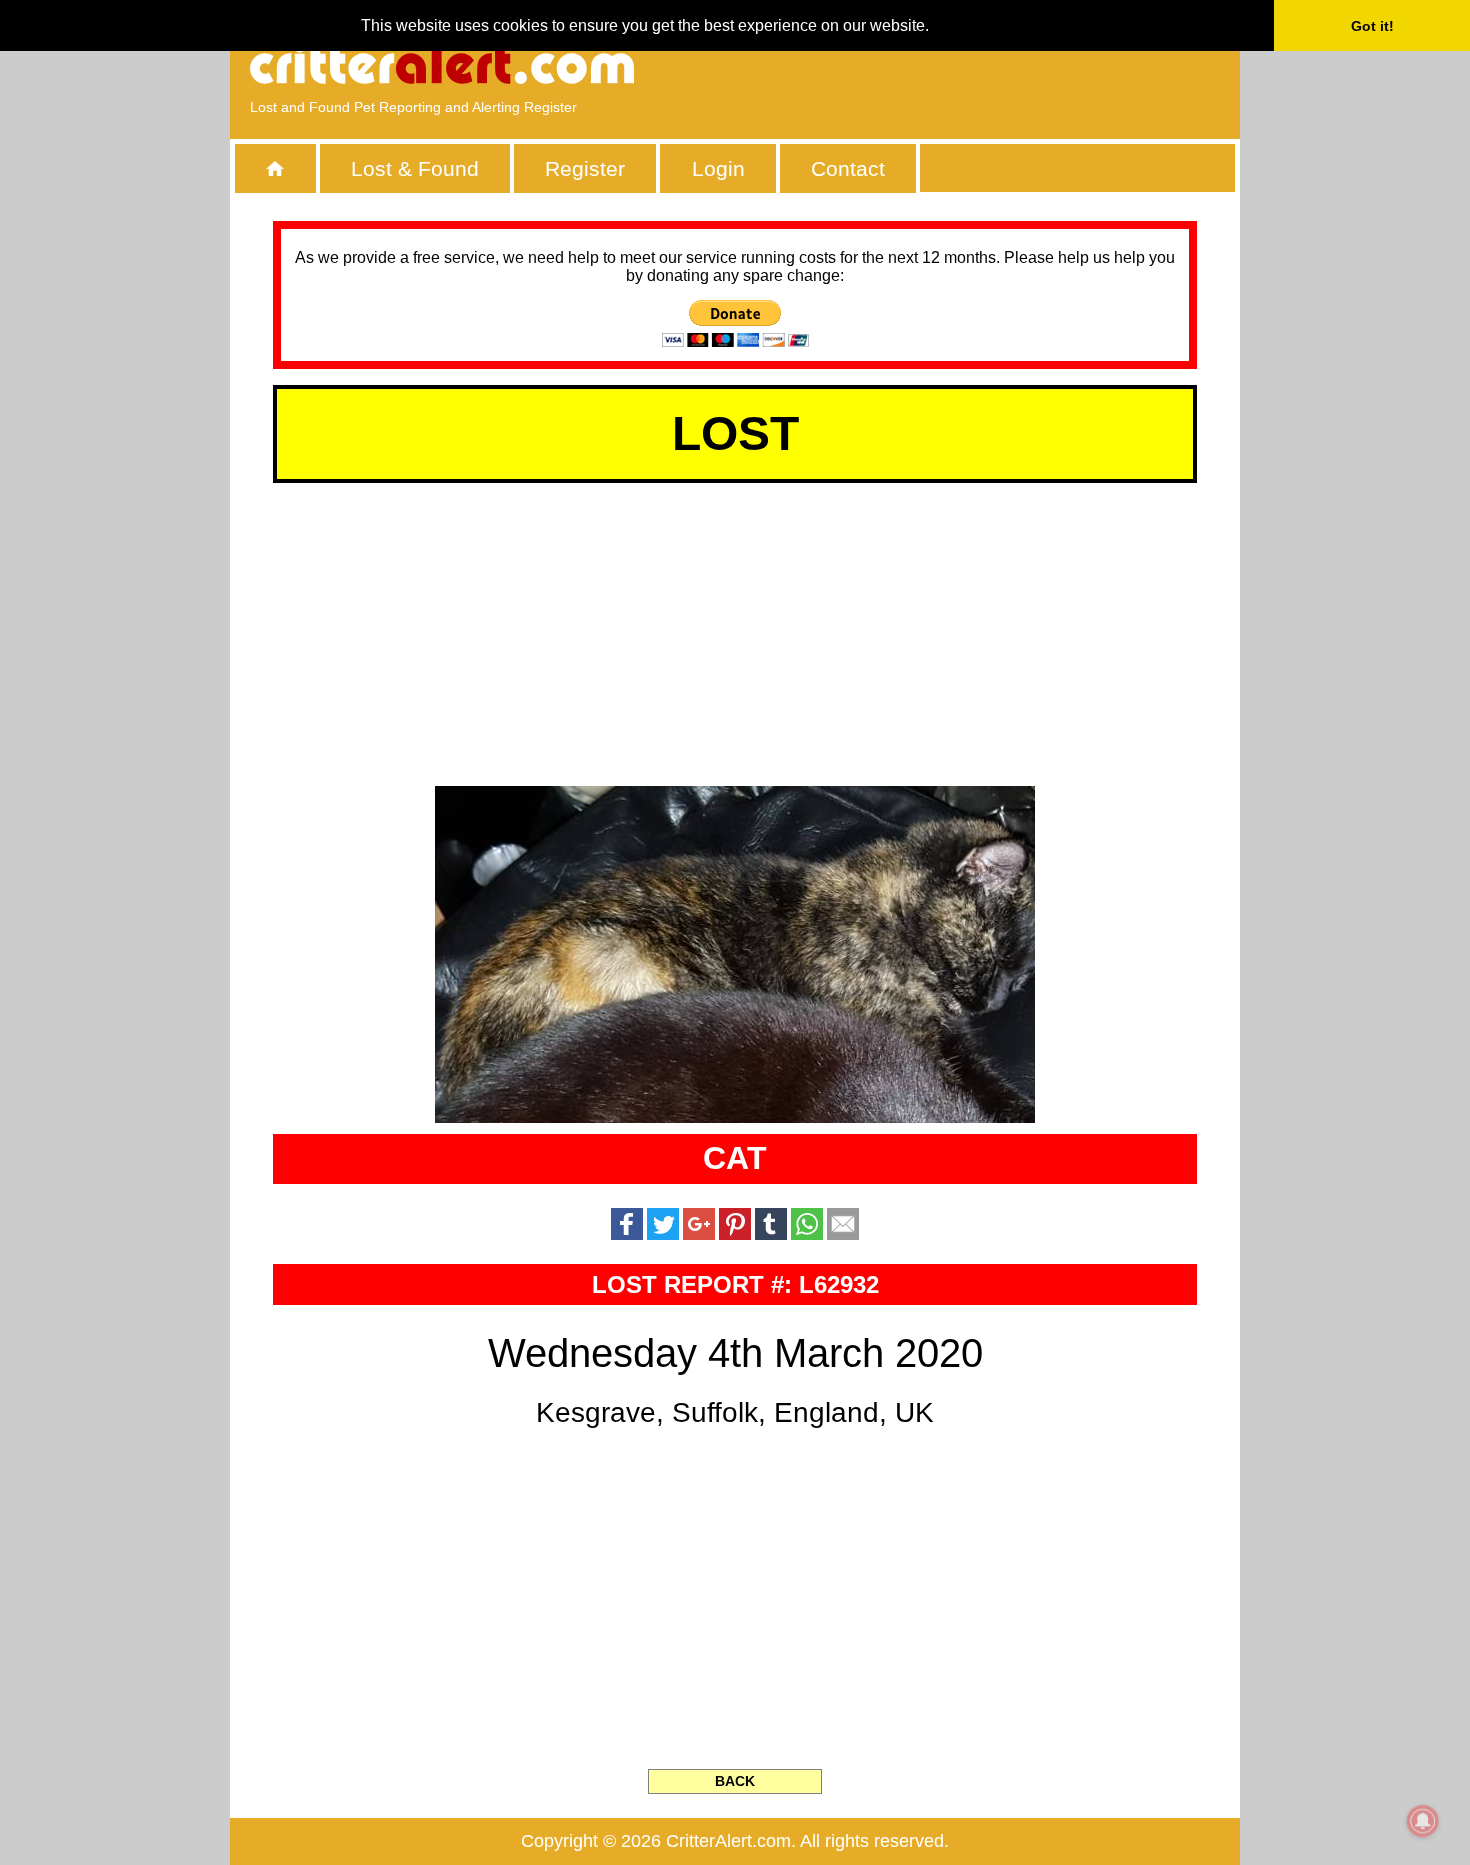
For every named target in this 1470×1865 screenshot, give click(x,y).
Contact (848, 168)
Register (585, 168)
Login (718, 168)
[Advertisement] (990, 65)
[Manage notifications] (1423, 1821)
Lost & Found (415, 168)
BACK (735, 1781)
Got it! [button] (1372, 26)
